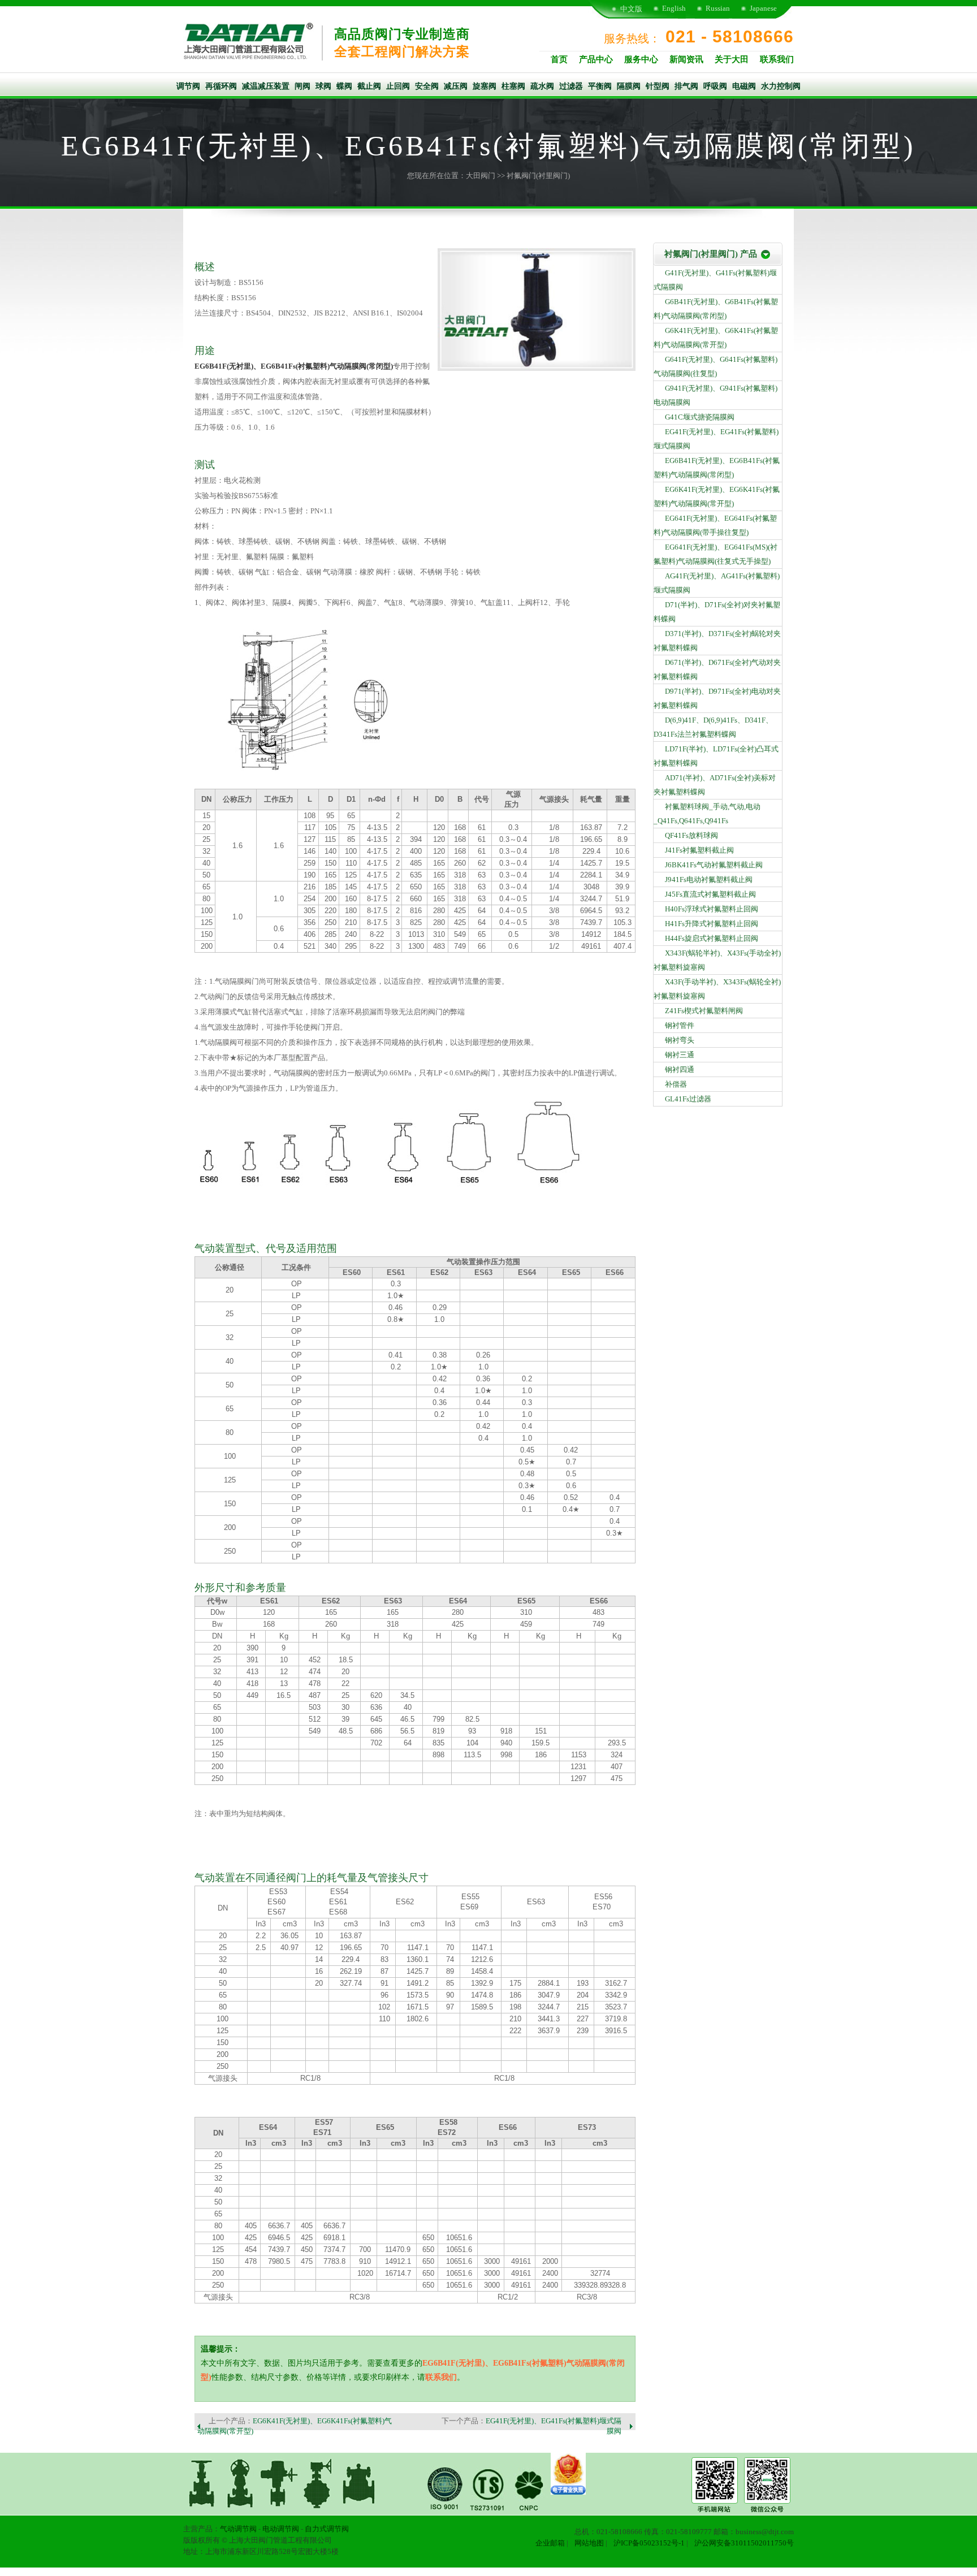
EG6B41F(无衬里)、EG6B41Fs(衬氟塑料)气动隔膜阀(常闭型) (294, 366)
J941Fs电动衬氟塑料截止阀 (709, 879)
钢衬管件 (680, 1025)
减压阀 (456, 86)
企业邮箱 (550, 2543)
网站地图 (589, 2543)
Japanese (763, 8)
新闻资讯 (686, 59)
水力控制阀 (781, 86)
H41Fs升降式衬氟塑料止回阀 (712, 924)
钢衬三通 (680, 1055)
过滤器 (571, 86)
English (674, 8)
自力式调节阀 (327, 2529)
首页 (559, 59)
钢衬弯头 (680, 1040)
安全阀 (427, 86)
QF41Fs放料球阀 (691, 835)
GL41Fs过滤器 (688, 1099)
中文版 (631, 9)
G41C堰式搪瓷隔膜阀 (700, 417)
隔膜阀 (629, 86)
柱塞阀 (513, 86)
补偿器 (676, 1084)
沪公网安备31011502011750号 (744, 2543)
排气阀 (686, 86)
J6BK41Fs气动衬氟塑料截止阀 (714, 865)
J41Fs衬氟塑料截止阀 (699, 850)
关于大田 (732, 59)
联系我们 (777, 59)
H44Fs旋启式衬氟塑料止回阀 (712, 938)
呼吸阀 (715, 86)
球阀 (323, 86)
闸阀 (302, 86)
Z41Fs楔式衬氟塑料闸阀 (704, 1011)
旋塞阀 (485, 86)
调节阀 (188, 86)
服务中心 (641, 59)
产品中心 (596, 59)
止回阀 (398, 86)
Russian (718, 8)
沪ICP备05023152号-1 (649, 2543)
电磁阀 (744, 86)
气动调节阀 (238, 2529)
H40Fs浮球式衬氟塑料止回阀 (712, 909)
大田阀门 (481, 176)
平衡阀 (600, 86)
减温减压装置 (266, 86)
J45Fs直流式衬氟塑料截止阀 (710, 894)
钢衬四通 (680, 1069)
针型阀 (658, 86)
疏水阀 (542, 86)
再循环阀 (221, 86)
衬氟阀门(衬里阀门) (538, 176)
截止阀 (369, 86)
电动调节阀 (281, 2529)
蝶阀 (344, 86)
